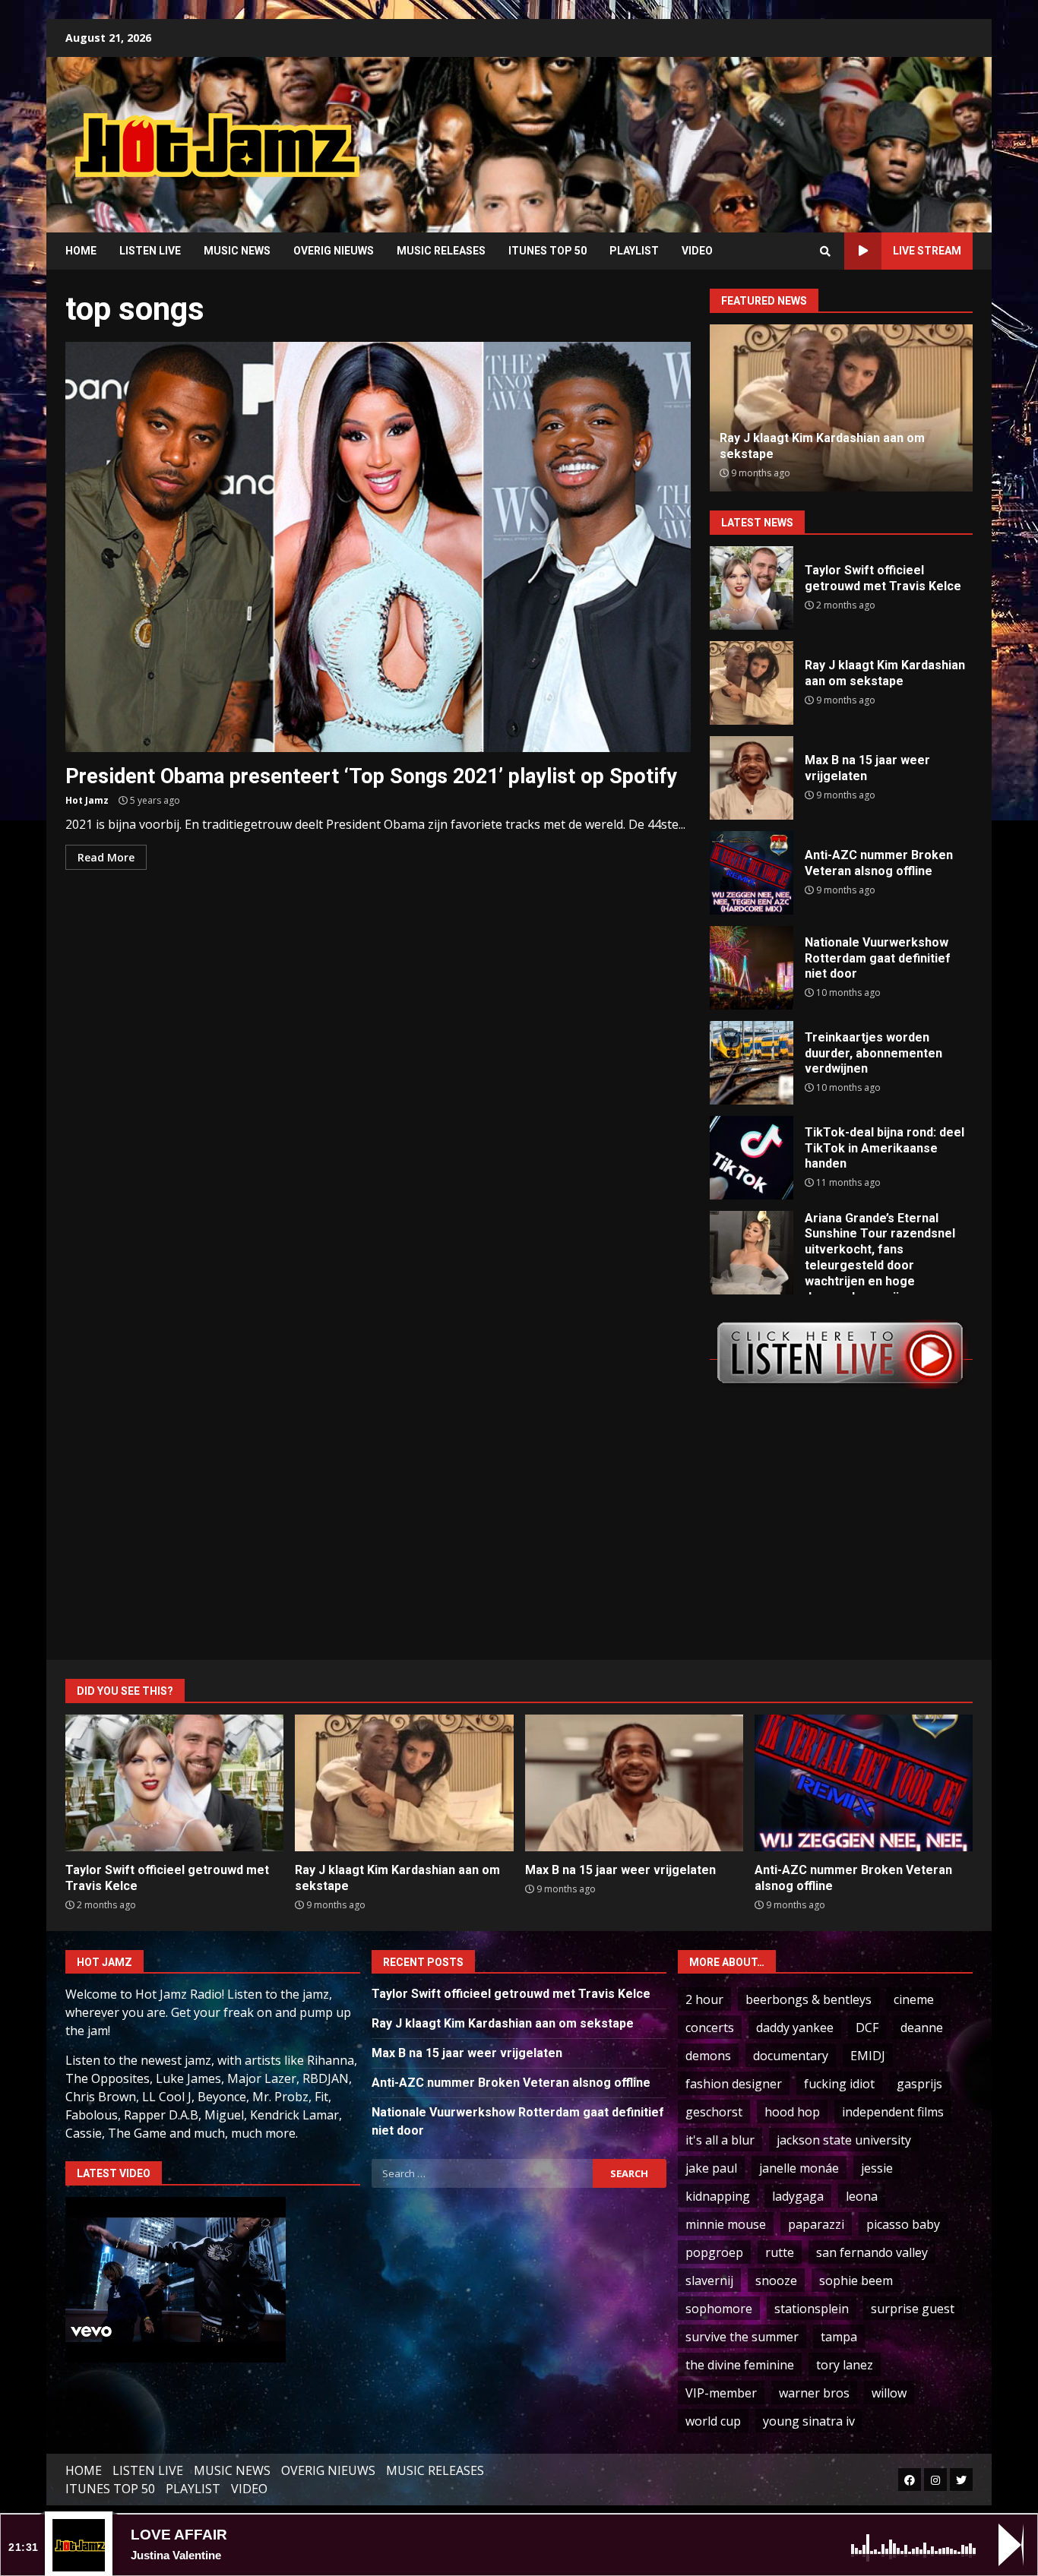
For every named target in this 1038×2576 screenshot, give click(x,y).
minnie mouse (726, 2224)
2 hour (704, 1999)
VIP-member (721, 2393)
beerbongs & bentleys (809, 1999)
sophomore (719, 2309)
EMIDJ (868, 2056)
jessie (877, 2168)
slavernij (709, 2280)
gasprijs (919, 2084)
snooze (776, 2280)
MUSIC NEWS (237, 251)
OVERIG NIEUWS (334, 251)
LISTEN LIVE (150, 251)
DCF (867, 2028)
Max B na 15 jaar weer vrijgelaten (752, 778)
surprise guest (913, 2309)
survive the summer (742, 2337)
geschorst (714, 2112)
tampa (839, 2337)
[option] (841, 408)
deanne (922, 2028)
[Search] (825, 251)
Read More (106, 857)
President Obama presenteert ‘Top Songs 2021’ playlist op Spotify (378, 547)
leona (862, 2196)
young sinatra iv (809, 2421)
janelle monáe (799, 2168)
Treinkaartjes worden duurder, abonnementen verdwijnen (752, 1063)
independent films (893, 2112)
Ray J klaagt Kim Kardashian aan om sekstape (752, 683)
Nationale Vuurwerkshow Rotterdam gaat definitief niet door (752, 968)
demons (708, 2056)
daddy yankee (795, 2028)
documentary (791, 2056)
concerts (710, 2028)
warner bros (814, 2393)
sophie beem (856, 2280)
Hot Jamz (87, 800)
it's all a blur (720, 2140)
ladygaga (798, 2196)
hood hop (792, 2112)
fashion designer (734, 2084)
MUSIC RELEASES (441, 251)
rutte (780, 2252)
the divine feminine (740, 2365)
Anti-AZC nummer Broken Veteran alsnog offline (752, 873)
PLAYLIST (634, 251)
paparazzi (816, 2224)
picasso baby (903, 2224)
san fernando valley (872, 2252)
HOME (81, 251)
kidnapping (718, 2196)
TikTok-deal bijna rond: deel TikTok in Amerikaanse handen (752, 1158)
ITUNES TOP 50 (547, 251)
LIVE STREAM (927, 251)
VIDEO (697, 251)
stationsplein (812, 2309)
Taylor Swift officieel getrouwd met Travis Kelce (752, 588)
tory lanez (845, 2365)
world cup (713, 2421)
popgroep (714, 2252)
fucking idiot (839, 2084)
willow (889, 2393)
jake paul (711, 2168)
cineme (914, 1999)
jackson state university (844, 2140)
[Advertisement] (713, 133)
